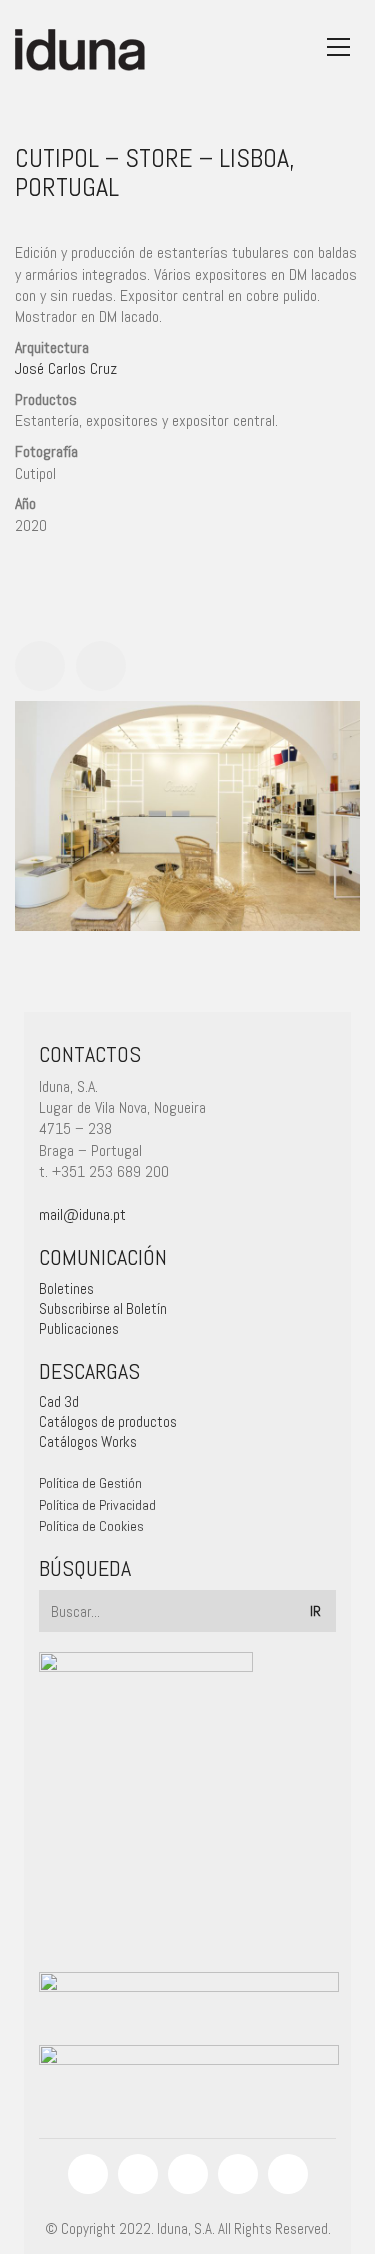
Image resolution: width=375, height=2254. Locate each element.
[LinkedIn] (188, 2174)
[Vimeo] (238, 2174)
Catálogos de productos (108, 1421)
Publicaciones (79, 1328)
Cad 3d (59, 1401)
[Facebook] (88, 2174)
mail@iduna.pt (82, 1214)
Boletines (66, 1288)
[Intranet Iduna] (288, 2174)
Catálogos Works (88, 1441)
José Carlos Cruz (66, 368)
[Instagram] (138, 2174)
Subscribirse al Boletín (103, 1308)
